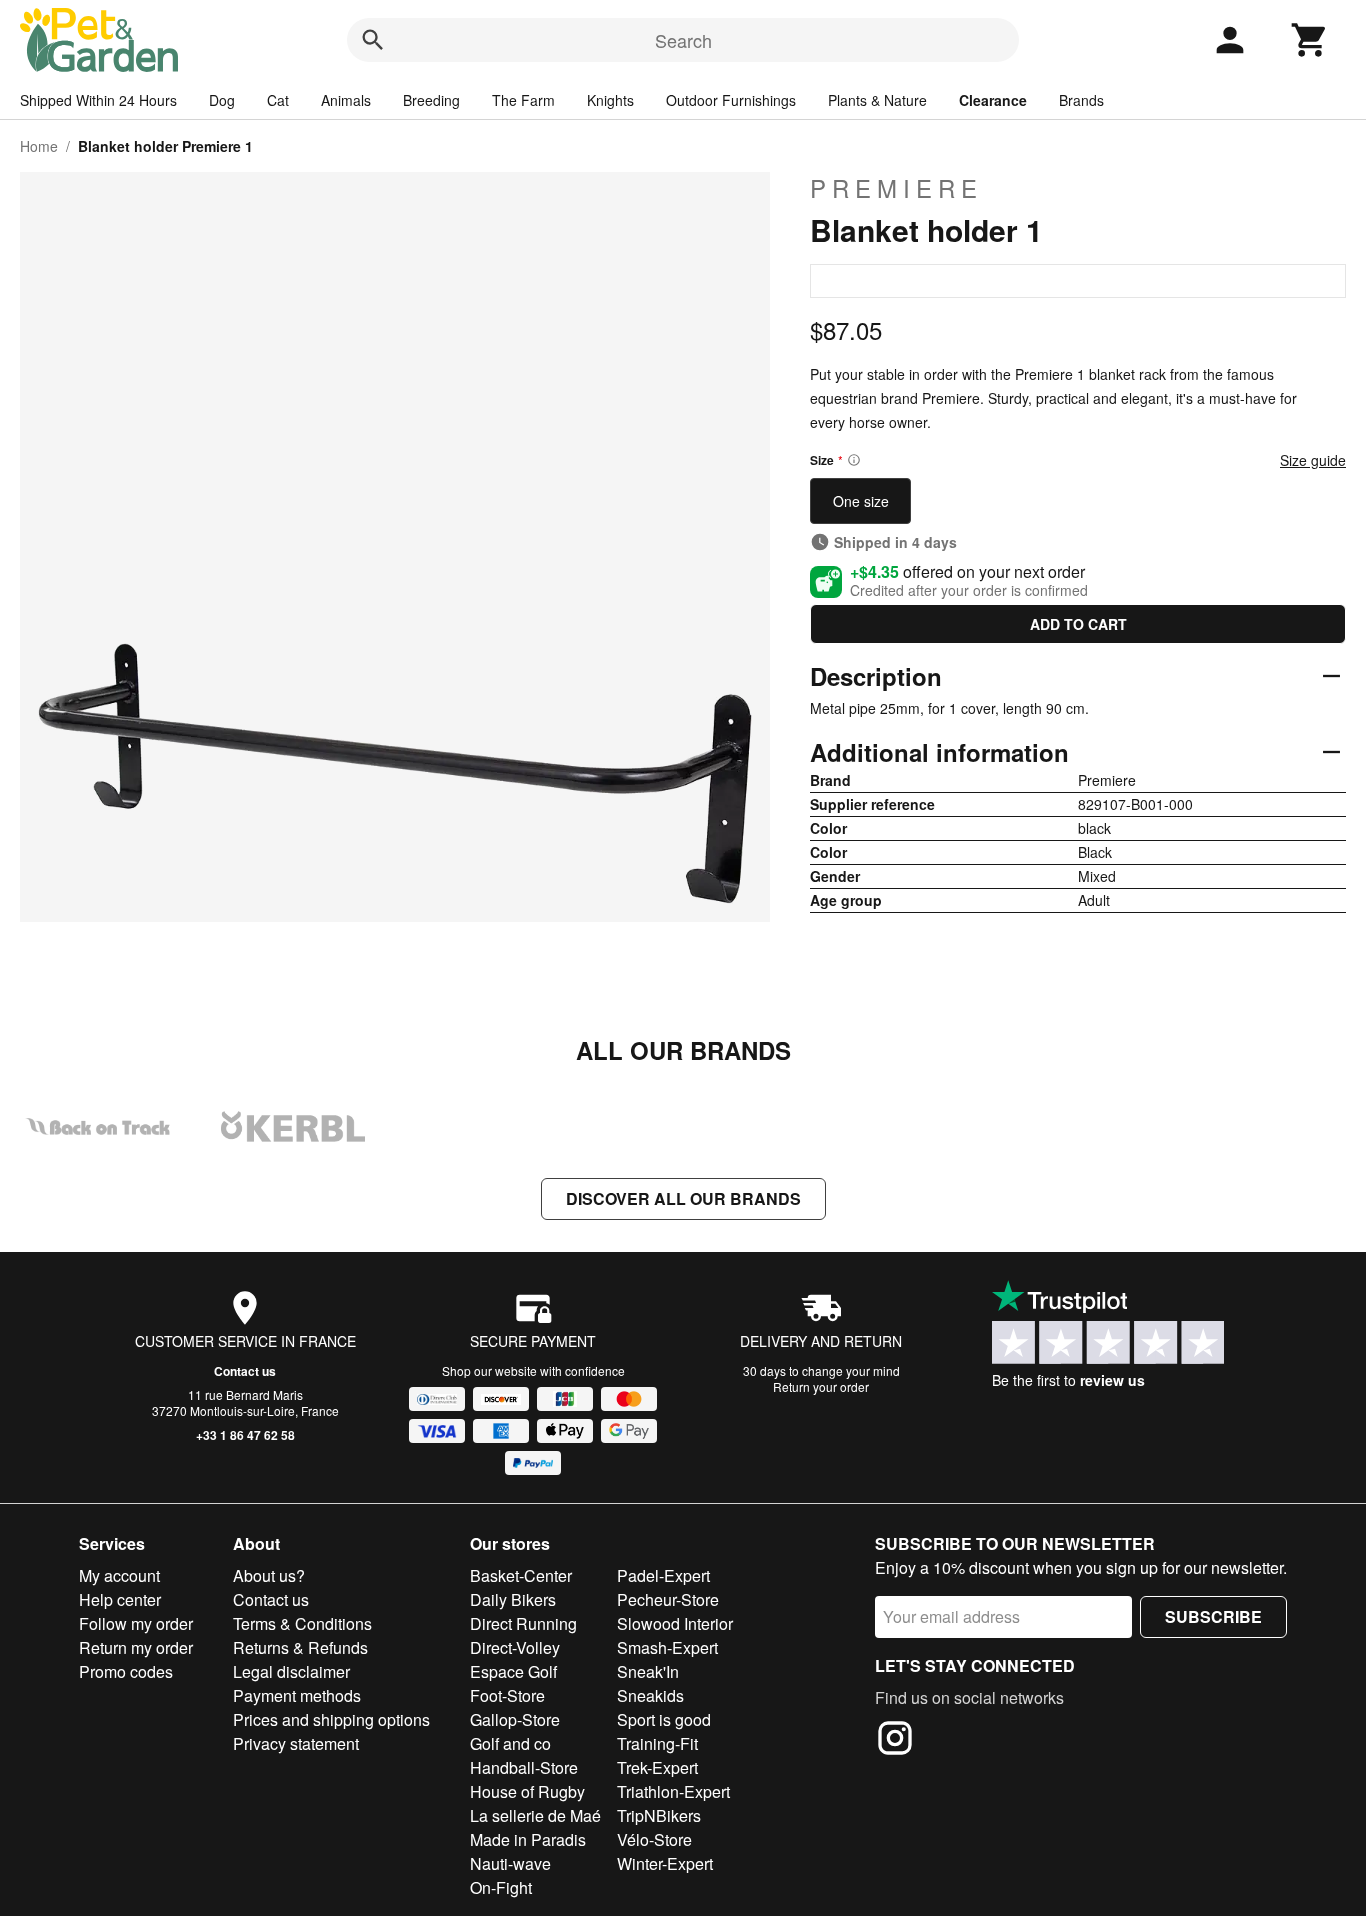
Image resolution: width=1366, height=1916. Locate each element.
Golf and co (510, 1743)
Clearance (993, 100)
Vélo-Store (654, 1839)
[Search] (373, 40)
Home (39, 146)
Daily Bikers (513, 1599)
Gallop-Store (515, 1719)
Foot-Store (507, 1695)
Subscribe (1213, 1616)
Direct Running (523, 1623)
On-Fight (501, 1887)
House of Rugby (527, 1791)
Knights (610, 100)
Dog (222, 100)
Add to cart (1078, 624)
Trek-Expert (657, 1767)
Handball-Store (524, 1767)
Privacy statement (296, 1743)
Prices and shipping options (331, 1719)
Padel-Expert (663, 1575)
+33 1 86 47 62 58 (245, 1435)
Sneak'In (648, 1671)
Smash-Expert (667, 1647)
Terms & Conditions (302, 1623)
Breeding (431, 100)
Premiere (896, 188)
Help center (120, 1599)
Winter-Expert (665, 1863)
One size (861, 501)
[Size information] (854, 460)
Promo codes (126, 1671)
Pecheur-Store (668, 1599)
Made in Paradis (528, 1839)
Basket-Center (521, 1575)
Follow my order (136, 1623)
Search (683, 40)
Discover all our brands (683, 1198)
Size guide (1313, 460)
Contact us (245, 1371)
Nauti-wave (510, 1863)
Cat (278, 100)
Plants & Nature (877, 100)
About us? (269, 1575)
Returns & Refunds (300, 1647)
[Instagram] (895, 1741)
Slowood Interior (675, 1623)
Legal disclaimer (291, 1671)
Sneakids (650, 1695)
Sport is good (664, 1719)
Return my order (136, 1647)
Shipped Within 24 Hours (98, 100)
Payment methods (297, 1695)
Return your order (821, 1386)
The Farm (523, 100)
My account (119, 1575)
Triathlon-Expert (673, 1791)
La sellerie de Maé (535, 1815)
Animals (346, 100)
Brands (1081, 100)
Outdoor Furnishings (731, 100)
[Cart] (1310, 40)
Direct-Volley (515, 1647)
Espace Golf (513, 1671)
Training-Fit (657, 1743)
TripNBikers (659, 1815)
